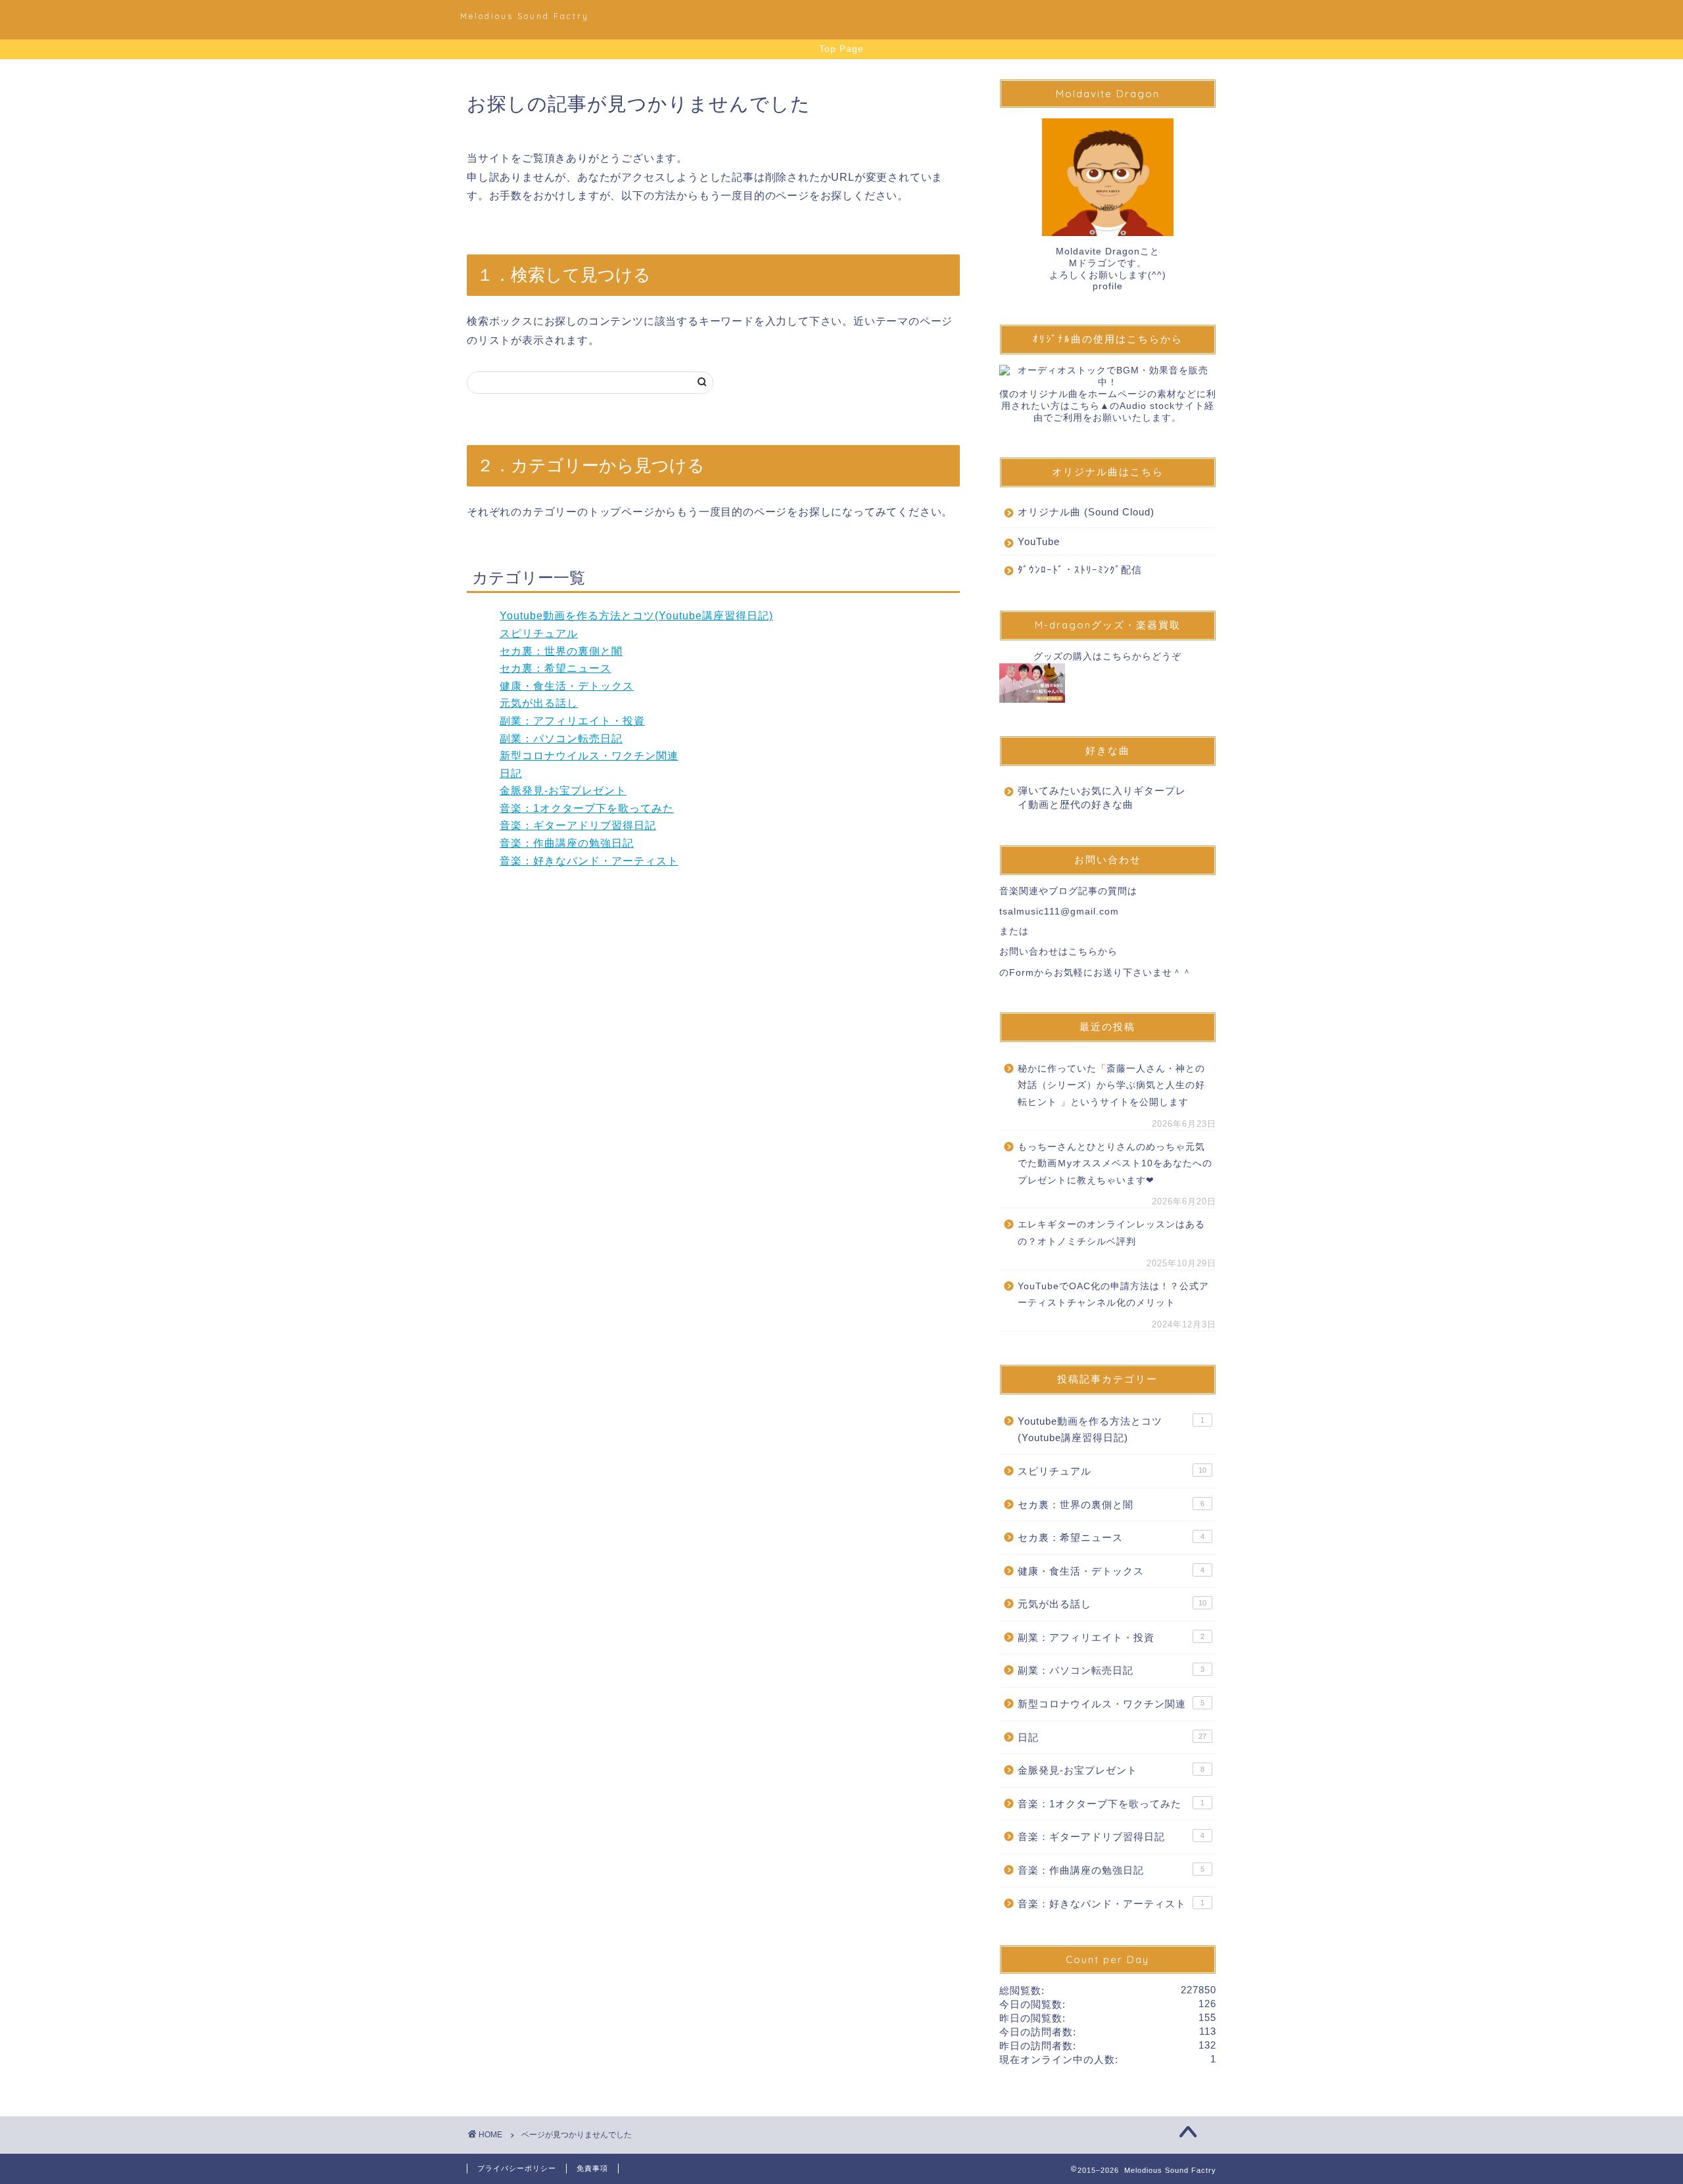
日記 (511, 773)
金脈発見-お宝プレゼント (563, 791)
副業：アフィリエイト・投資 (572, 721)
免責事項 (592, 2168)
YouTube (1039, 541)
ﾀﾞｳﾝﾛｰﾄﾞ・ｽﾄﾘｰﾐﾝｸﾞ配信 (1080, 570)
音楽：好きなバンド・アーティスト (589, 861)
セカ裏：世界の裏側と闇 (561, 651)
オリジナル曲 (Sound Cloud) (1086, 512)
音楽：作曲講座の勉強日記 (567, 843)
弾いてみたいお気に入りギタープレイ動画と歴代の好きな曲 (1102, 797)
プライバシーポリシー (517, 2168)
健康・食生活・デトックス (567, 686)
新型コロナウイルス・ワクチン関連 (589, 756)
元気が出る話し (539, 703)
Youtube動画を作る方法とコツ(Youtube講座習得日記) (636, 616)
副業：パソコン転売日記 (561, 739)
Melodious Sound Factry (525, 16)
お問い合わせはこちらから (1058, 952)
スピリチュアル (539, 633)
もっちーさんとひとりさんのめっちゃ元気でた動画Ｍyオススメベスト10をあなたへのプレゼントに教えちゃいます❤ (1115, 1164)
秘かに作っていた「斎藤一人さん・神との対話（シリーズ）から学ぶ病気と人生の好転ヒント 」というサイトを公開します (1111, 1085)
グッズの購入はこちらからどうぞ (1107, 656)
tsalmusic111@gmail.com (1059, 912)
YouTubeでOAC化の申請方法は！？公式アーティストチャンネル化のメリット (1113, 1295)
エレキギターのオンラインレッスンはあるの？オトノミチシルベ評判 (1111, 1233)
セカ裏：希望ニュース (556, 668)
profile (1108, 286)
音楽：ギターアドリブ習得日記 (578, 825)
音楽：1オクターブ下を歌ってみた (587, 808)
